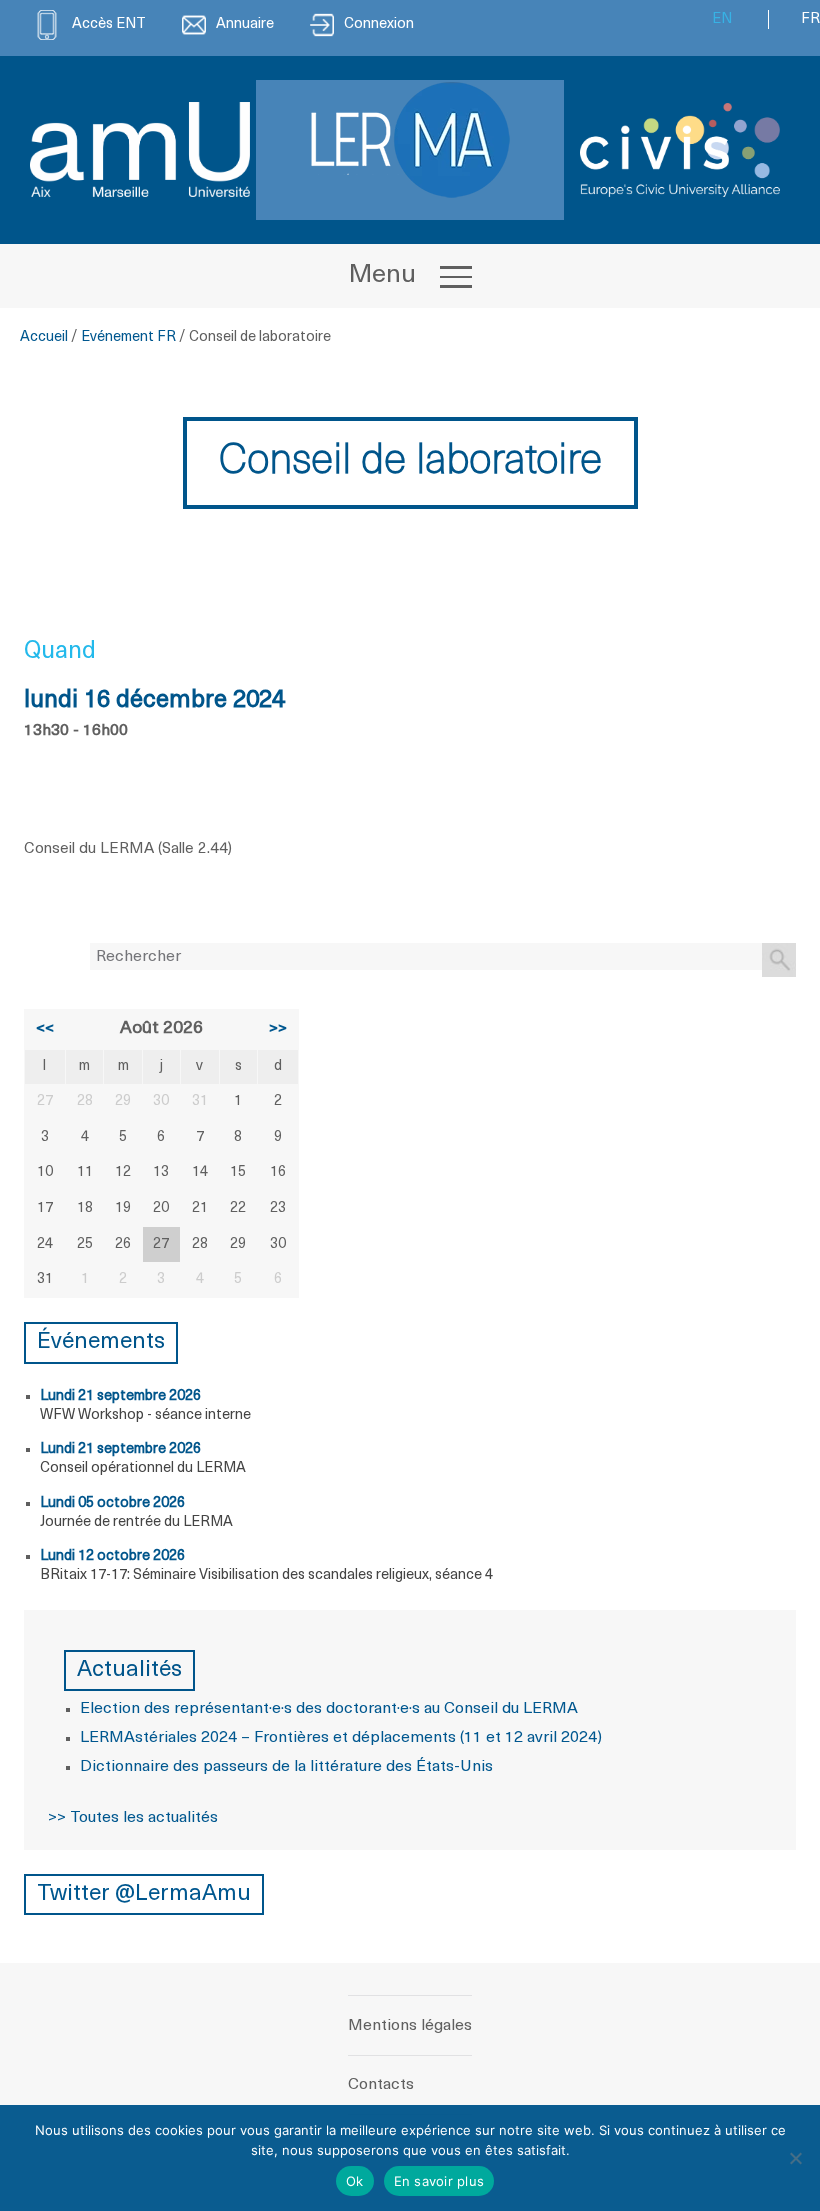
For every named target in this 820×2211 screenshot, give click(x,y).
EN (722, 19)
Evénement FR (128, 337)
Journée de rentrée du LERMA (136, 1522)
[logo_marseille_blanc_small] (140, 149)
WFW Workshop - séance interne (145, 1415)
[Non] (795, 2158)
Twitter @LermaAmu (144, 1894)
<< (45, 1029)
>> (278, 1029)
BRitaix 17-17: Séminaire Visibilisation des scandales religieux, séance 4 (266, 1575)
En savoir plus (439, 2181)
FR (810, 19)
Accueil (44, 337)
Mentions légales (410, 2026)
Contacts (381, 2085)
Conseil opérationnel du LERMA (143, 1468)
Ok (355, 2181)
